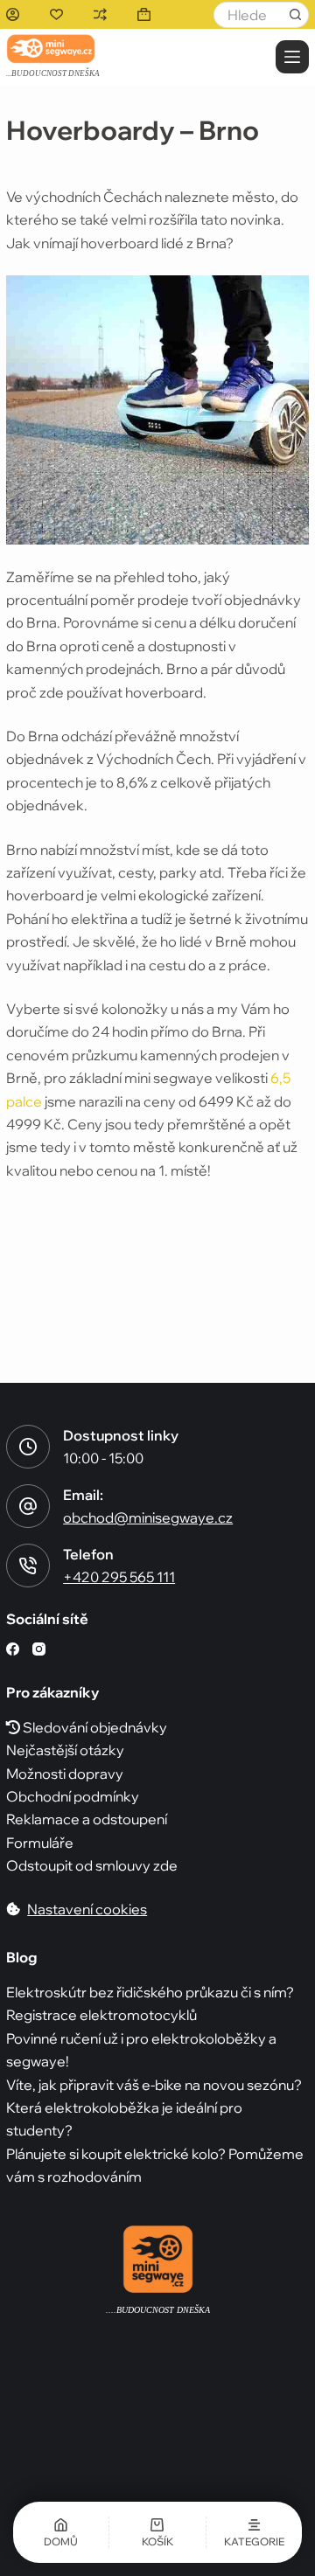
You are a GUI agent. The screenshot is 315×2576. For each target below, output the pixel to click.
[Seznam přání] (56, 14)
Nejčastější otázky (65, 1750)
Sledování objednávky (94, 1727)
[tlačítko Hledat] (296, 15)
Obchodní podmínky (73, 1796)
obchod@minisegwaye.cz (148, 1517)
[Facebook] (13, 1649)
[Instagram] (39, 1649)
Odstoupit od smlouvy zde (92, 1865)
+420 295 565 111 (119, 1577)
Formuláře (40, 1843)
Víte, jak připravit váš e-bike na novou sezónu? (154, 2085)
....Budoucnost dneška (158, 2310)
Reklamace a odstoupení (87, 1819)
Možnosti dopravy (65, 1774)
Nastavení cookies (87, 1909)
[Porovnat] (100, 14)
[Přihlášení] (13, 14)
